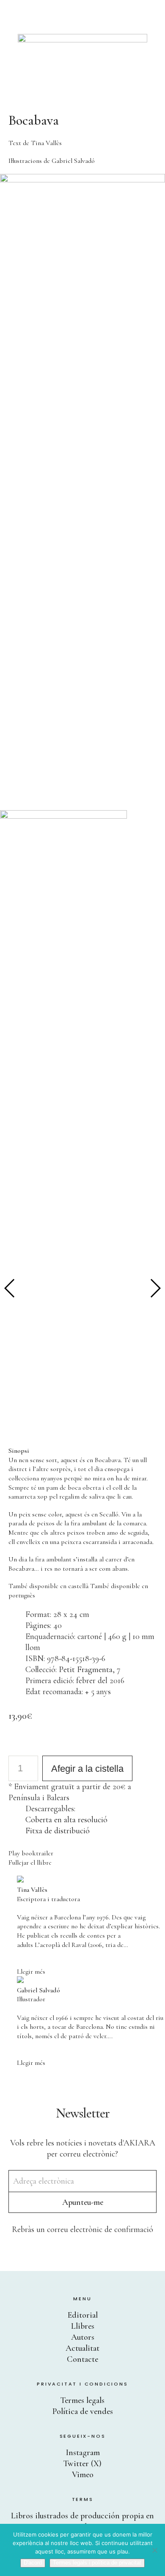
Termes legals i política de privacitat (97, 2563)
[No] (154, 2550)
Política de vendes (83, 2411)
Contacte (82, 2359)
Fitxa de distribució (58, 1831)
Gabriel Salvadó (73, 161)
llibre (44, 1863)
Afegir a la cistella (87, 1769)
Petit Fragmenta (86, 1670)
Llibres (83, 2326)
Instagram (83, 2453)
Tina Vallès (46, 143)
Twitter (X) (82, 2464)
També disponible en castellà (48, 1586)
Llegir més (31, 1972)
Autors (83, 2337)
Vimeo (83, 2475)
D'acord (33, 2563)
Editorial (83, 2315)
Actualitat (82, 2348)
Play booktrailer (31, 1853)
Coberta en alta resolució (66, 1820)
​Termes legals (82, 2400)
